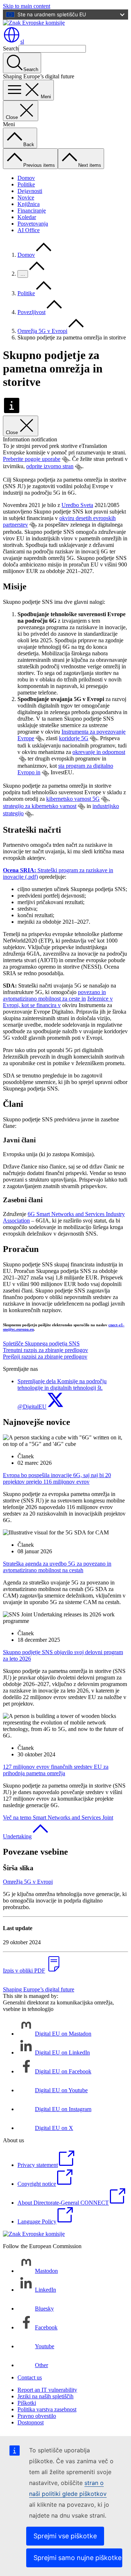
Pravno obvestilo (37, 2416)
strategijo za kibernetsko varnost (40, 806)
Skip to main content (27, 6)
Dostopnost (31, 2422)
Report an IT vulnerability (47, 2390)
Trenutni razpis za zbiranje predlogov (45, 1350)
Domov (26, 178)
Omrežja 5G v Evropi (42, 331)
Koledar (27, 217)
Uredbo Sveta (77, 505)
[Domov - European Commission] (34, 23)
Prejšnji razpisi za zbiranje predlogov (45, 1357)
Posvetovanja (33, 224)
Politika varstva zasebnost (47, 2409)
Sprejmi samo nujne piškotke (78, 2558)
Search (11, 48)
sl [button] (22, 42)
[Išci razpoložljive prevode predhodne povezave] (65, 459)
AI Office (29, 230)
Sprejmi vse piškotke (65, 2536)
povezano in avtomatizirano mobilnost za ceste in (54, 995)
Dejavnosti (30, 191)
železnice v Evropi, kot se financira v (58, 1002)
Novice (26, 197)
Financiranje (32, 211)
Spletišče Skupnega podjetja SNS (41, 1343)
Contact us (30, 2377)
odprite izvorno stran (50, 466)
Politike (26, 184)
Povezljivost (31, 312)
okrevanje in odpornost (99, 752)
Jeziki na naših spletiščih (45, 2396)
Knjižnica (29, 204)
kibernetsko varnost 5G (73, 799)
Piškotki (27, 2403)
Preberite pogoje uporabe (32, 459)
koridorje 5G (74, 738)
